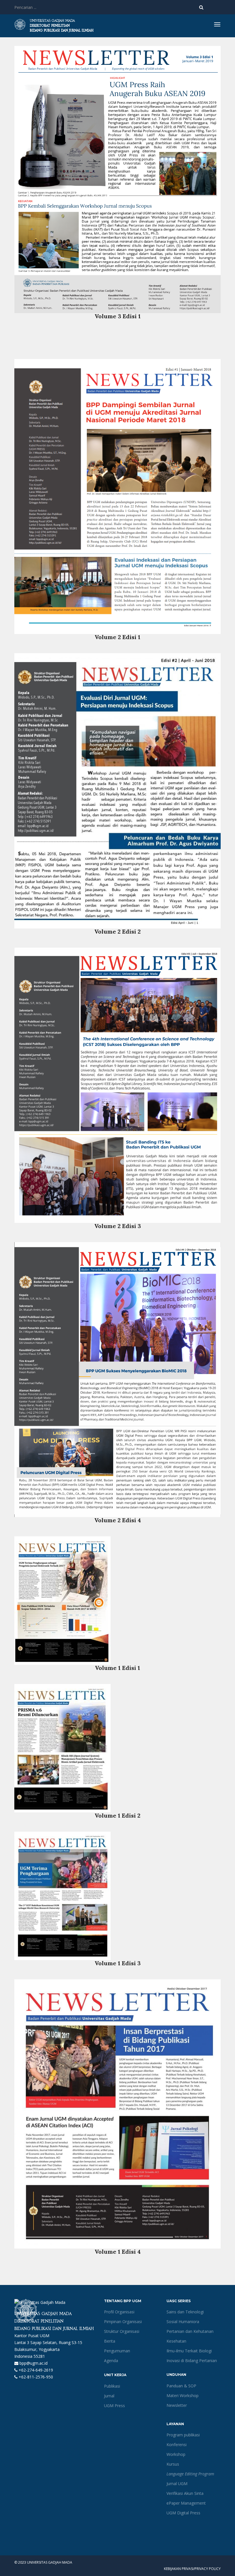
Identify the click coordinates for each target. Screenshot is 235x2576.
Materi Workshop (183, 2396)
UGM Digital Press (183, 2513)
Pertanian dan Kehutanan (190, 2331)
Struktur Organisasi (122, 2331)
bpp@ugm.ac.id (33, 2363)
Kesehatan (176, 2341)
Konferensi (177, 2445)
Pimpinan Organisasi (123, 2322)
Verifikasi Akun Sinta (185, 2493)
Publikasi (112, 2386)
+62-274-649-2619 (35, 2370)
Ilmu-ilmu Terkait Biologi (189, 2351)
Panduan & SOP (181, 2386)
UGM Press (114, 2406)
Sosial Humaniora (183, 2322)
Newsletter (177, 2405)
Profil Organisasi (119, 2312)
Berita (110, 2341)
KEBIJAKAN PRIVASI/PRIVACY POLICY (192, 2569)
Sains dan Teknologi (185, 2312)
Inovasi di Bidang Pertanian (192, 2361)
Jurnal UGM (177, 2484)
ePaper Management (186, 2503)
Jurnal (109, 2396)
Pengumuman (117, 2351)
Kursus (173, 2464)
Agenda (111, 2361)
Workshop (176, 2454)
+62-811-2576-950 (35, 2377)
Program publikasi (183, 2435)
